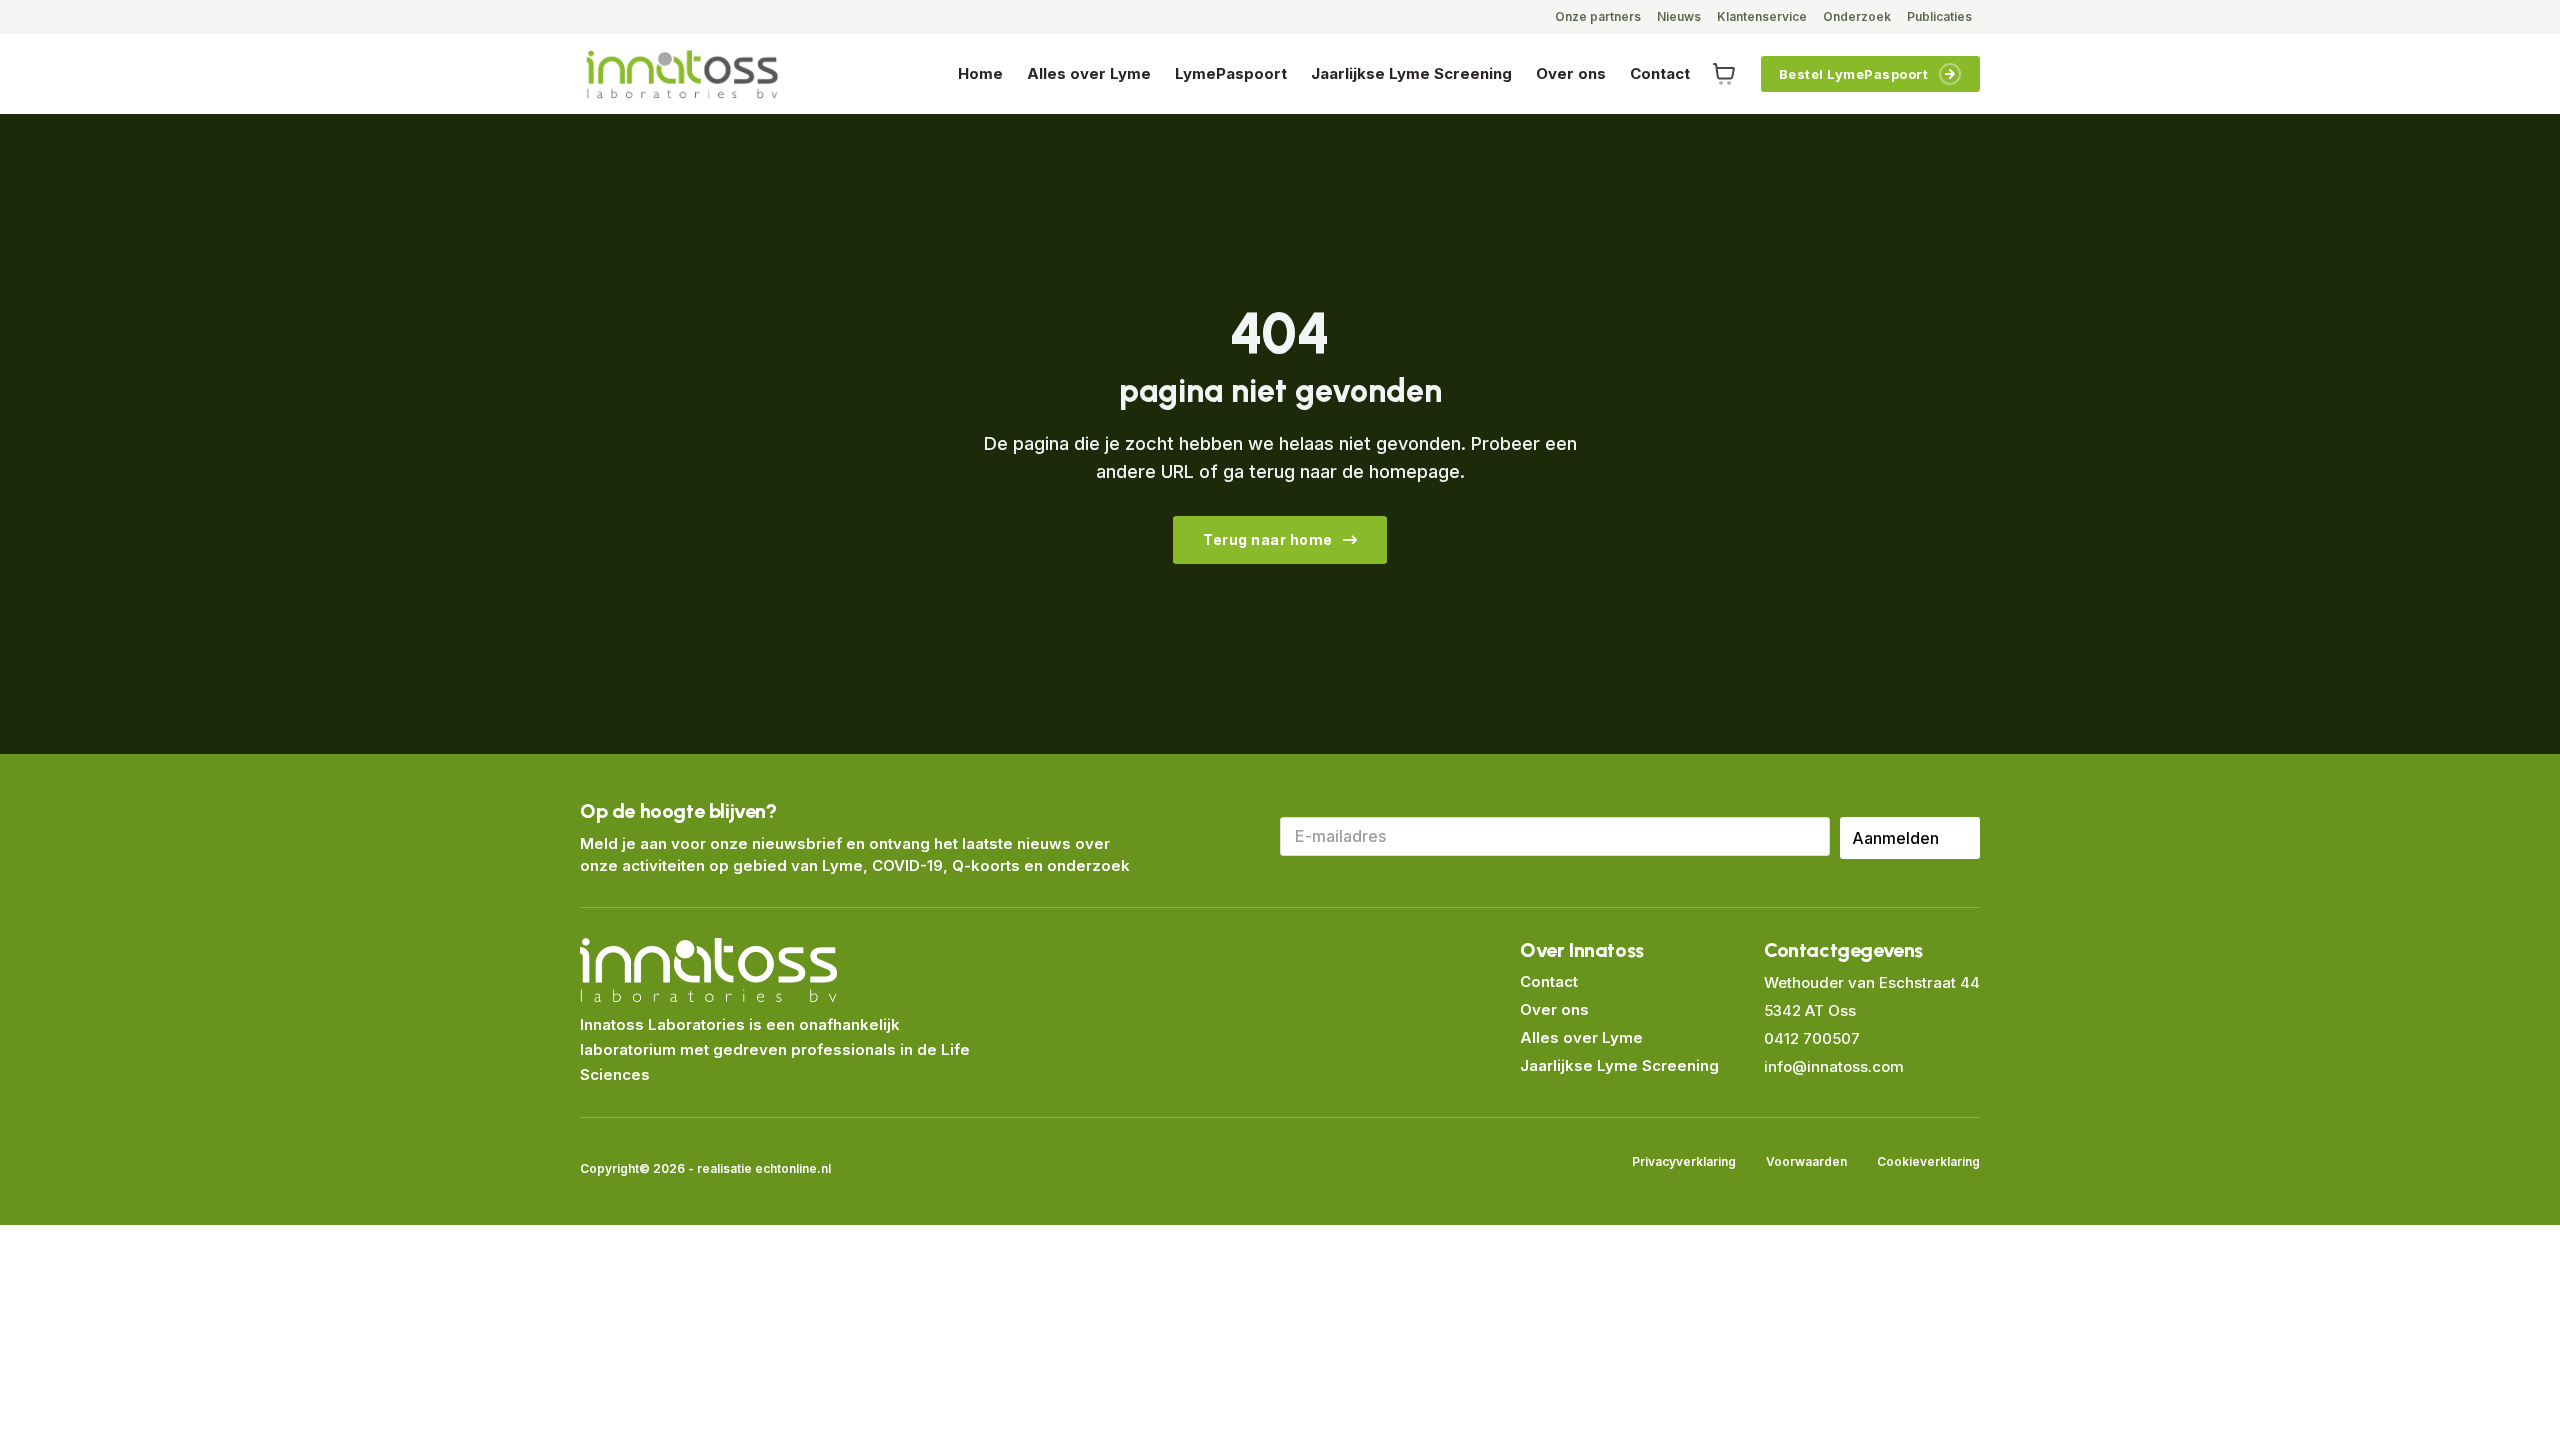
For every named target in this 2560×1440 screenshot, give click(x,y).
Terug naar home (1268, 539)
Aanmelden (1895, 838)
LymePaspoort (1231, 73)
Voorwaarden (1806, 1161)
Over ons (1571, 73)
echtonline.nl (793, 1168)
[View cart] (1724, 74)
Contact (1660, 73)
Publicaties (1939, 16)
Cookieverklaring (1928, 1161)
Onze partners (1598, 16)
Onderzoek (1857, 16)
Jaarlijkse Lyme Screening (1411, 73)
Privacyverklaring (1684, 1161)
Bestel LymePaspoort (1854, 74)
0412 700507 (1812, 1038)
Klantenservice (1762, 16)
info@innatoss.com (1834, 1066)
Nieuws (1679, 16)
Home (980, 73)
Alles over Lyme (1089, 73)
